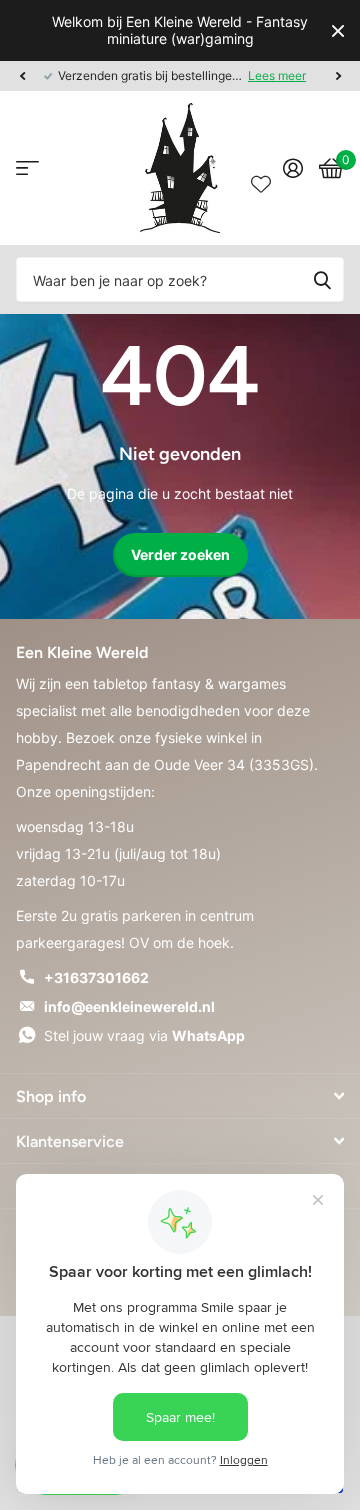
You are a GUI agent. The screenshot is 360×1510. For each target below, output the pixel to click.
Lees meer (278, 75)
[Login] (293, 168)
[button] (22, 76)
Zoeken (322, 279)
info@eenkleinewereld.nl (129, 1006)
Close (338, 30)
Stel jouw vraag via (144, 1035)
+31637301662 (96, 977)
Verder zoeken (180, 554)
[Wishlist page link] (261, 168)
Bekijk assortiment (27, 168)
